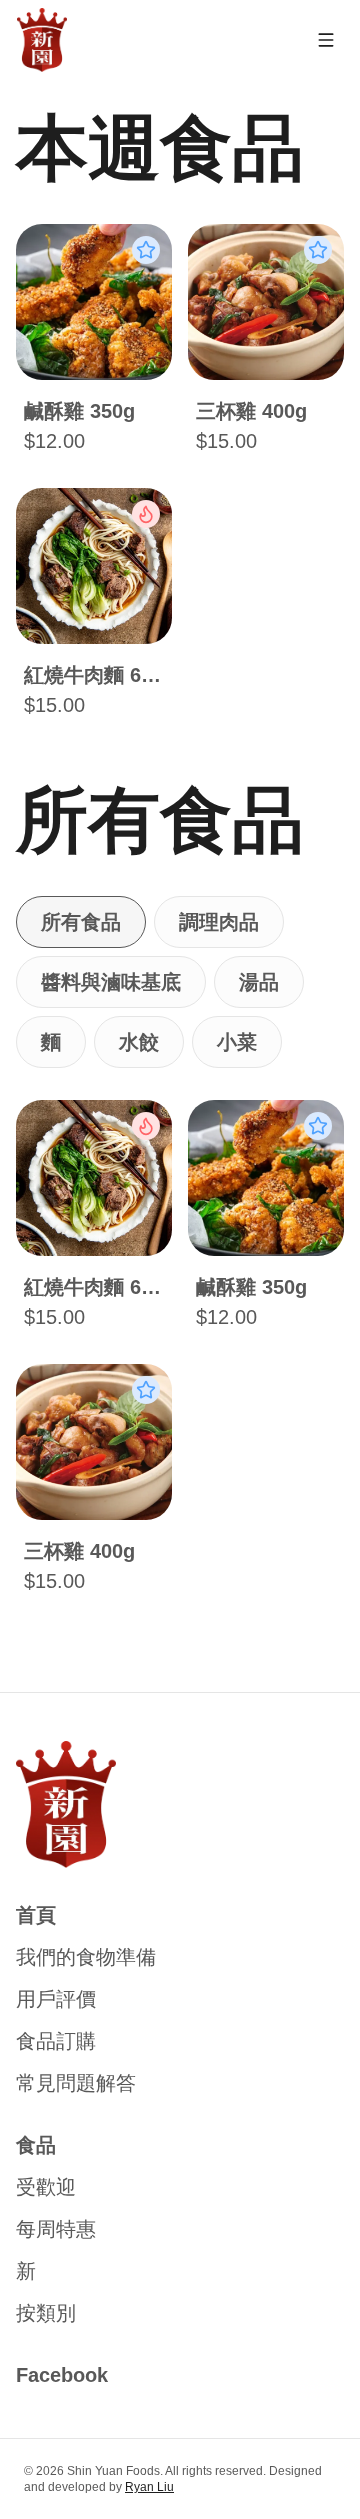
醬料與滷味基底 (111, 982)
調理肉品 (219, 922)
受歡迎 (46, 2187)
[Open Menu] (326, 40)
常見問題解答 (76, 2083)
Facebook (62, 2375)
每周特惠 (56, 2229)
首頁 (36, 1915)
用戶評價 (56, 1999)
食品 (36, 2145)
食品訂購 (56, 2041)
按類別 (46, 2313)
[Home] (42, 40)
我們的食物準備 (86, 1957)
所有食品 (81, 922)
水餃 (139, 1042)
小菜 (237, 1042)
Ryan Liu (149, 2487)
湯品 (259, 982)
